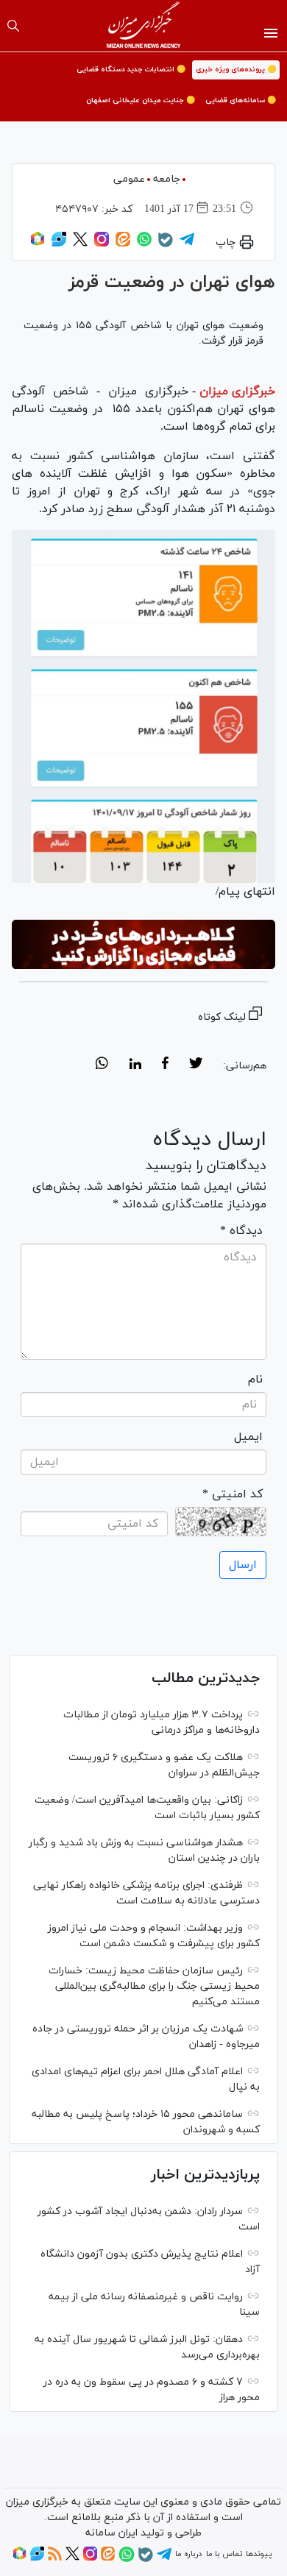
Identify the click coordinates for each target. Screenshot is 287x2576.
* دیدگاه (241, 1231)
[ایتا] (123, 244)
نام (255, 1380)
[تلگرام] (187, 244)
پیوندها (259, 2554)
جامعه (167, 179)
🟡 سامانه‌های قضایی (241, 100)
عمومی (129, 179)
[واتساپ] (144, 244)
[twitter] (196, 1065)
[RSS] (55, 2558)
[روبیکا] (38, 244)
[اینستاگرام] (102, 244)
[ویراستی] (59, 244)
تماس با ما (224, 2554)
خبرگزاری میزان (237, 391)
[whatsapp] (102, 1065)
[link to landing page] (144, 26)
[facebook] (165, 1065)
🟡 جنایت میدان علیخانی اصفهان (141, 100)
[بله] (166, 245)
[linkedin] (135, 1065)
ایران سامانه (111, 2533)
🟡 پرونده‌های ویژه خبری (236, 70)
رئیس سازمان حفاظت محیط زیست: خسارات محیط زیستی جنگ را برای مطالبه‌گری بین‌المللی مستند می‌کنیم (154, 1986)
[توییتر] (80, 244)
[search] (13, 26)
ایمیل (248, 1437)
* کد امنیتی (233, 1494)
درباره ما (188, 2554)
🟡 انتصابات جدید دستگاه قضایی (131, 70)
